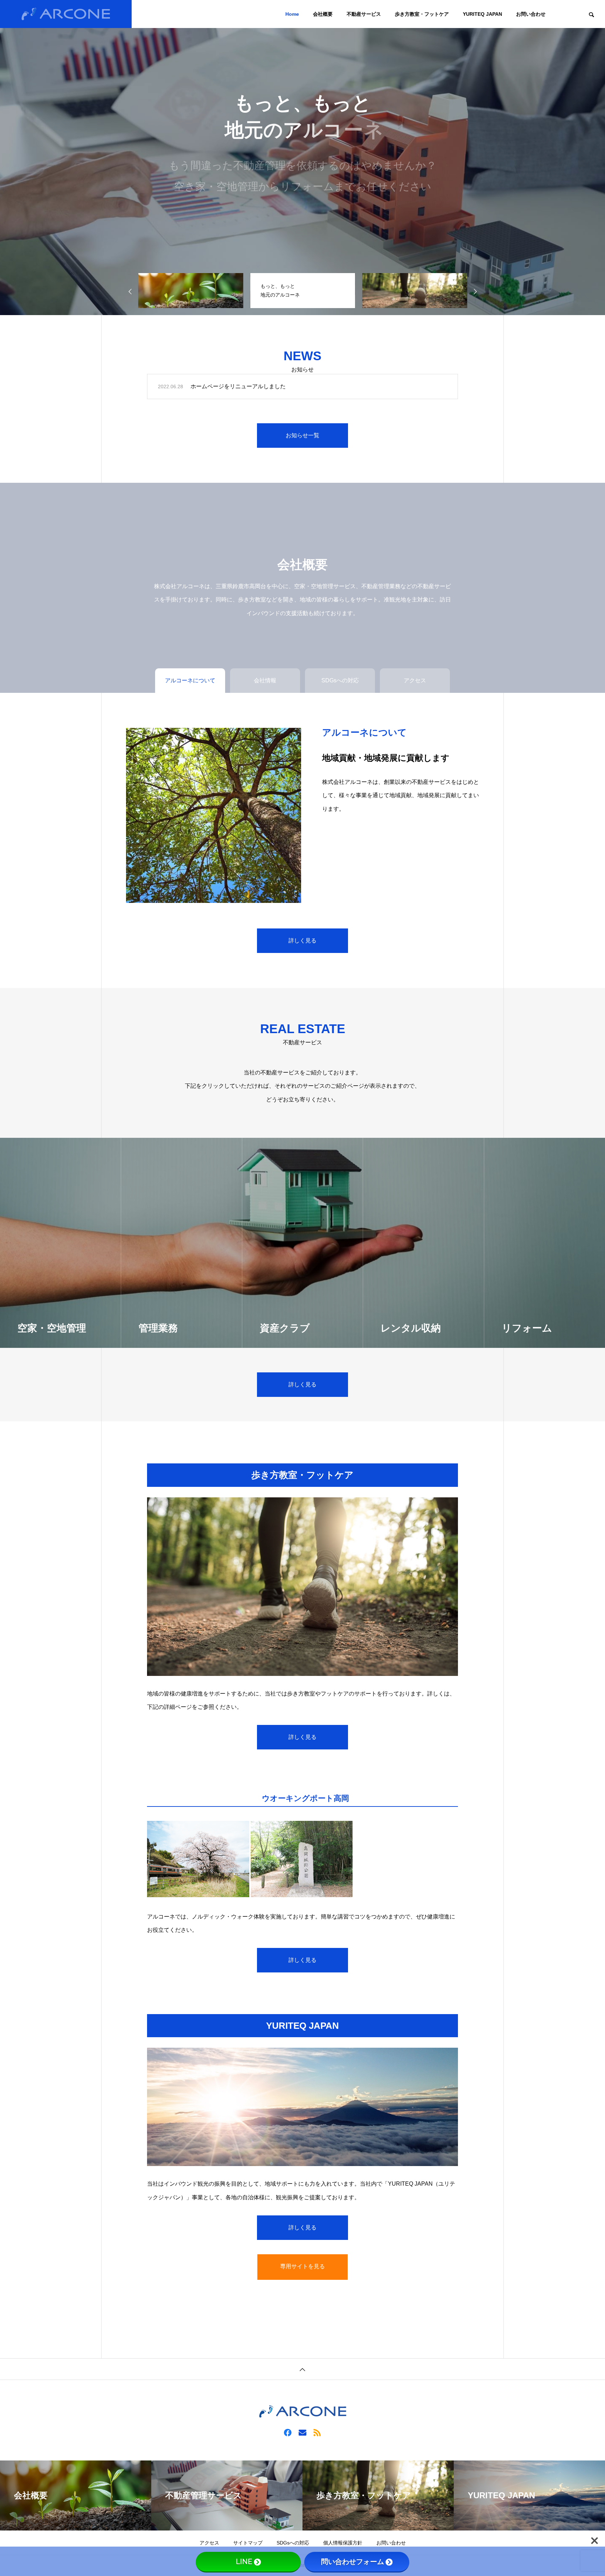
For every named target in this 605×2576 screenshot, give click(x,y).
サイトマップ (248, 2543)
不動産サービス (364, 14)
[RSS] (317, 2432)
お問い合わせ (531, 14)
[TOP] (302, 2369)
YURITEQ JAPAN (482, 14)
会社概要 (323, 14)
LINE (244, 2562)
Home (292, 14)
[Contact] (302, 2432)
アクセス (209, 2543)
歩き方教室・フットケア (422, 14)
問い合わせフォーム (353, 2562)
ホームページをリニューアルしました (238, 386)
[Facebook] (288, 2432)
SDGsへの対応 (293, 2543)
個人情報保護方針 (343, 2543)
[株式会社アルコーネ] (66, 14)
